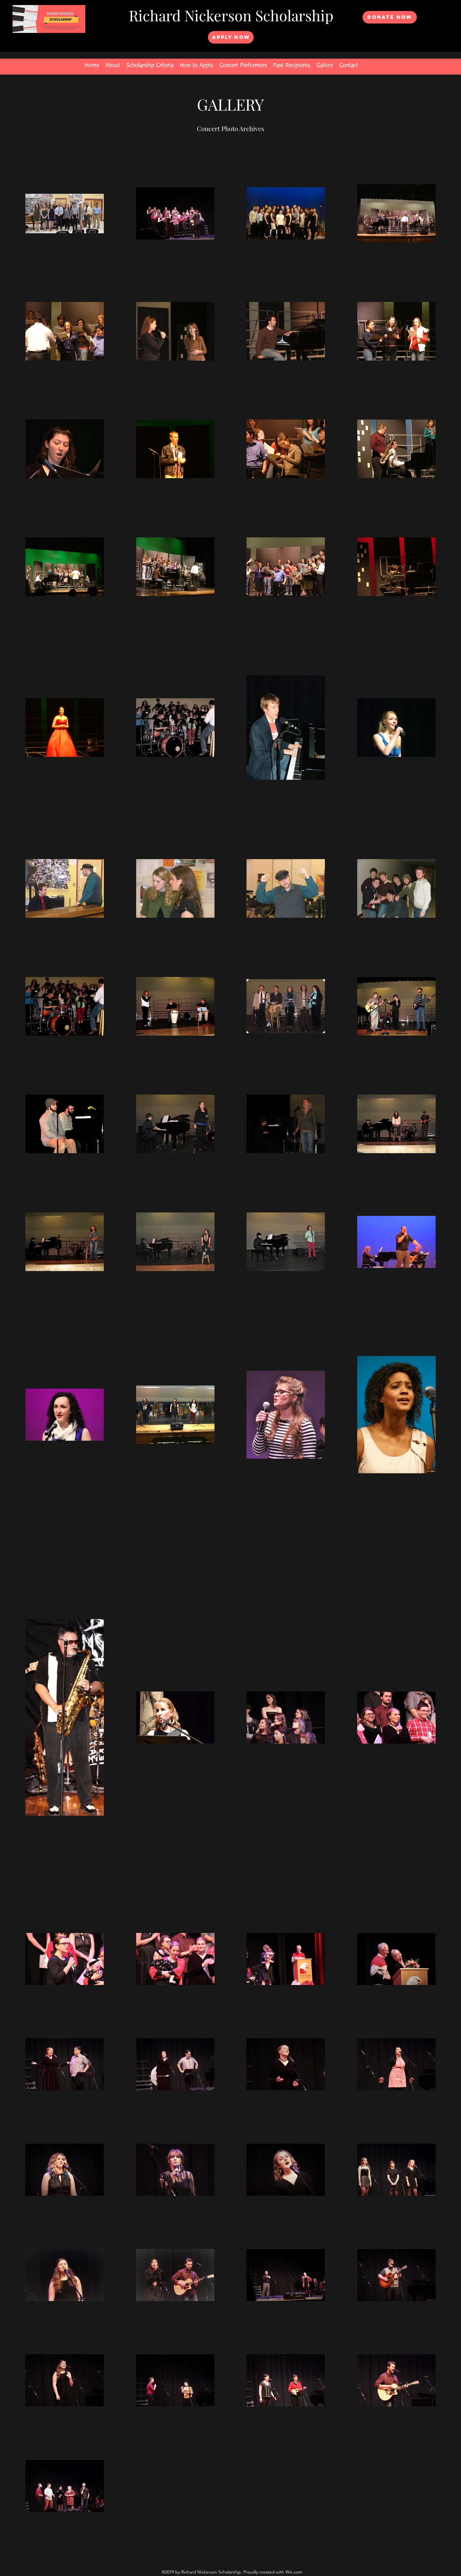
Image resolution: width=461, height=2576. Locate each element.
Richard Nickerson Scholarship (231, 15)
